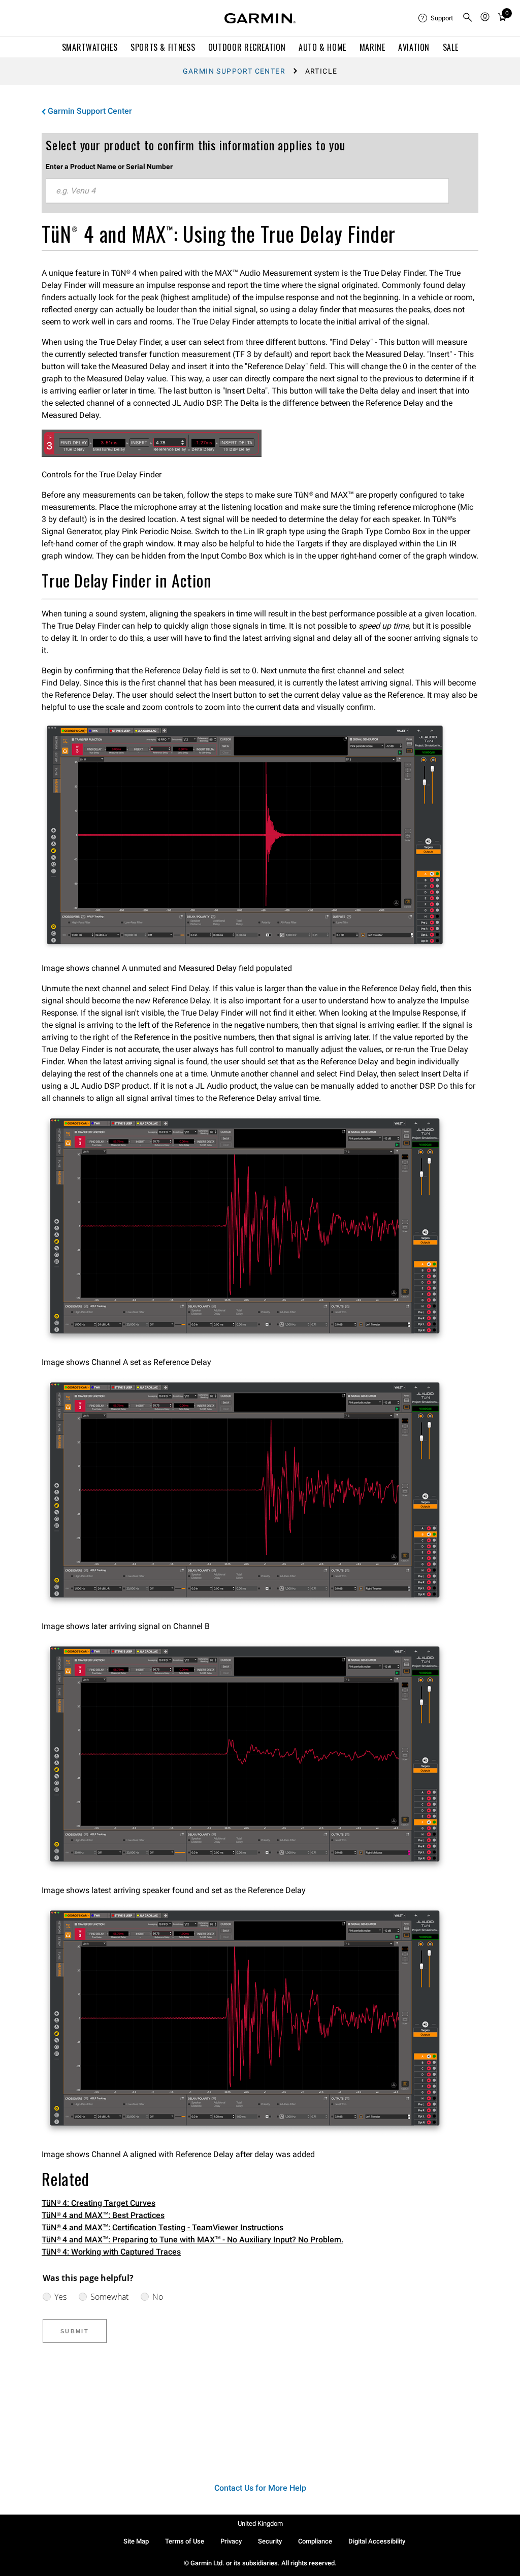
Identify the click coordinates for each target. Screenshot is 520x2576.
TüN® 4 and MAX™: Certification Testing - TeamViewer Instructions (162, 2227)
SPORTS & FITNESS (163, 47)
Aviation (414, 47)
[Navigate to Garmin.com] (260, 18)
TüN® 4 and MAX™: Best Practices (103, 2215)
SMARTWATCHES (90, 47)
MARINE (372, 47)
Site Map (136, 2541)
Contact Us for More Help (260, 2488)
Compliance (315, 2541)
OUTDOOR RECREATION (247, 47)
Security (270, 2541)
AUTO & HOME (322, 47)
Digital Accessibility (377, 2541)
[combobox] (247, 191)
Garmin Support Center (234, 71)
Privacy (231, 2541)
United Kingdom (260, 2523)
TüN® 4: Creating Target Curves (99, 2203)
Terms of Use (185, 2541)
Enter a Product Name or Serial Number (109, 167)
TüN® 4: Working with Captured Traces (111, 2252)
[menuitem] (436, 18)
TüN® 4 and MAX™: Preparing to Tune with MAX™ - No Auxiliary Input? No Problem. (192, 2240)
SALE (451, 47)
